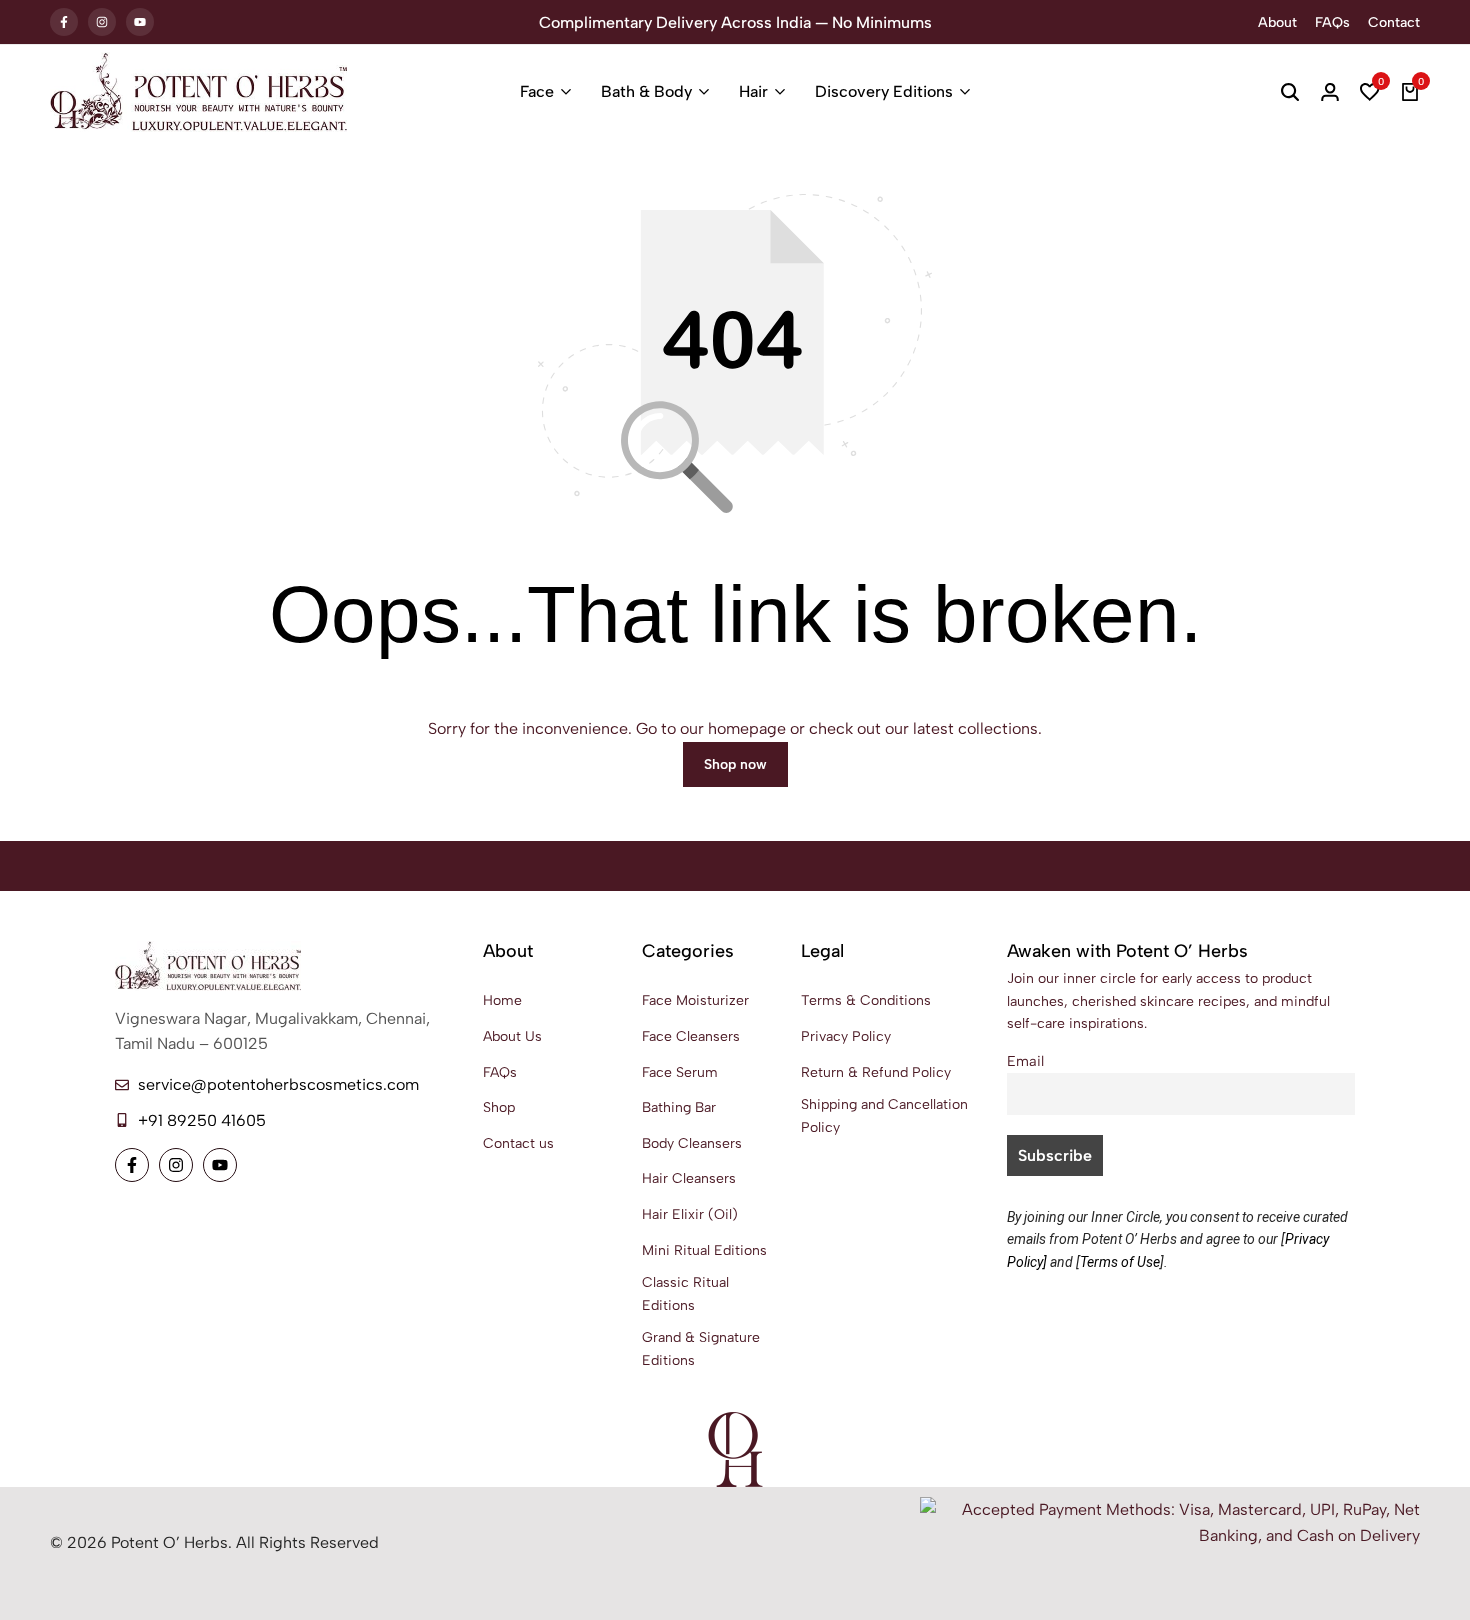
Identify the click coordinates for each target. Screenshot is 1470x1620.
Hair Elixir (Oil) (690, 1214)
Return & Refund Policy (876, 1072)
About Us (512, 1036)
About (1277, 22)
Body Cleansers (692, 1143)
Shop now (735, 764)
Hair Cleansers (689, 1178)
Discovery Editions (884, 91)
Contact (1394, 22)
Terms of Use (1120, 1262)
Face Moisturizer (695, 1000)
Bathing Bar (679, 1107)
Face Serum (680, 1072)
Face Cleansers (691, 1036)
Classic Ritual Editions (685, 1293)
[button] (1370, 92)
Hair (753, 91)
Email (1025, 1061)
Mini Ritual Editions (704, 1250)
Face (537, 91)
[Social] (132, 1165)
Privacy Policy (846, 1036)
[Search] (1290, 92)
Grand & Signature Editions (701, 1348)
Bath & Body (646, 91)
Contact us (518, 1143)
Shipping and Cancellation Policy (884, 1115)
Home (502, 1000)
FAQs (1332, 22)
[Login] (1330, 92)
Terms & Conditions (866, 1000)
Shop (499, 1107)
